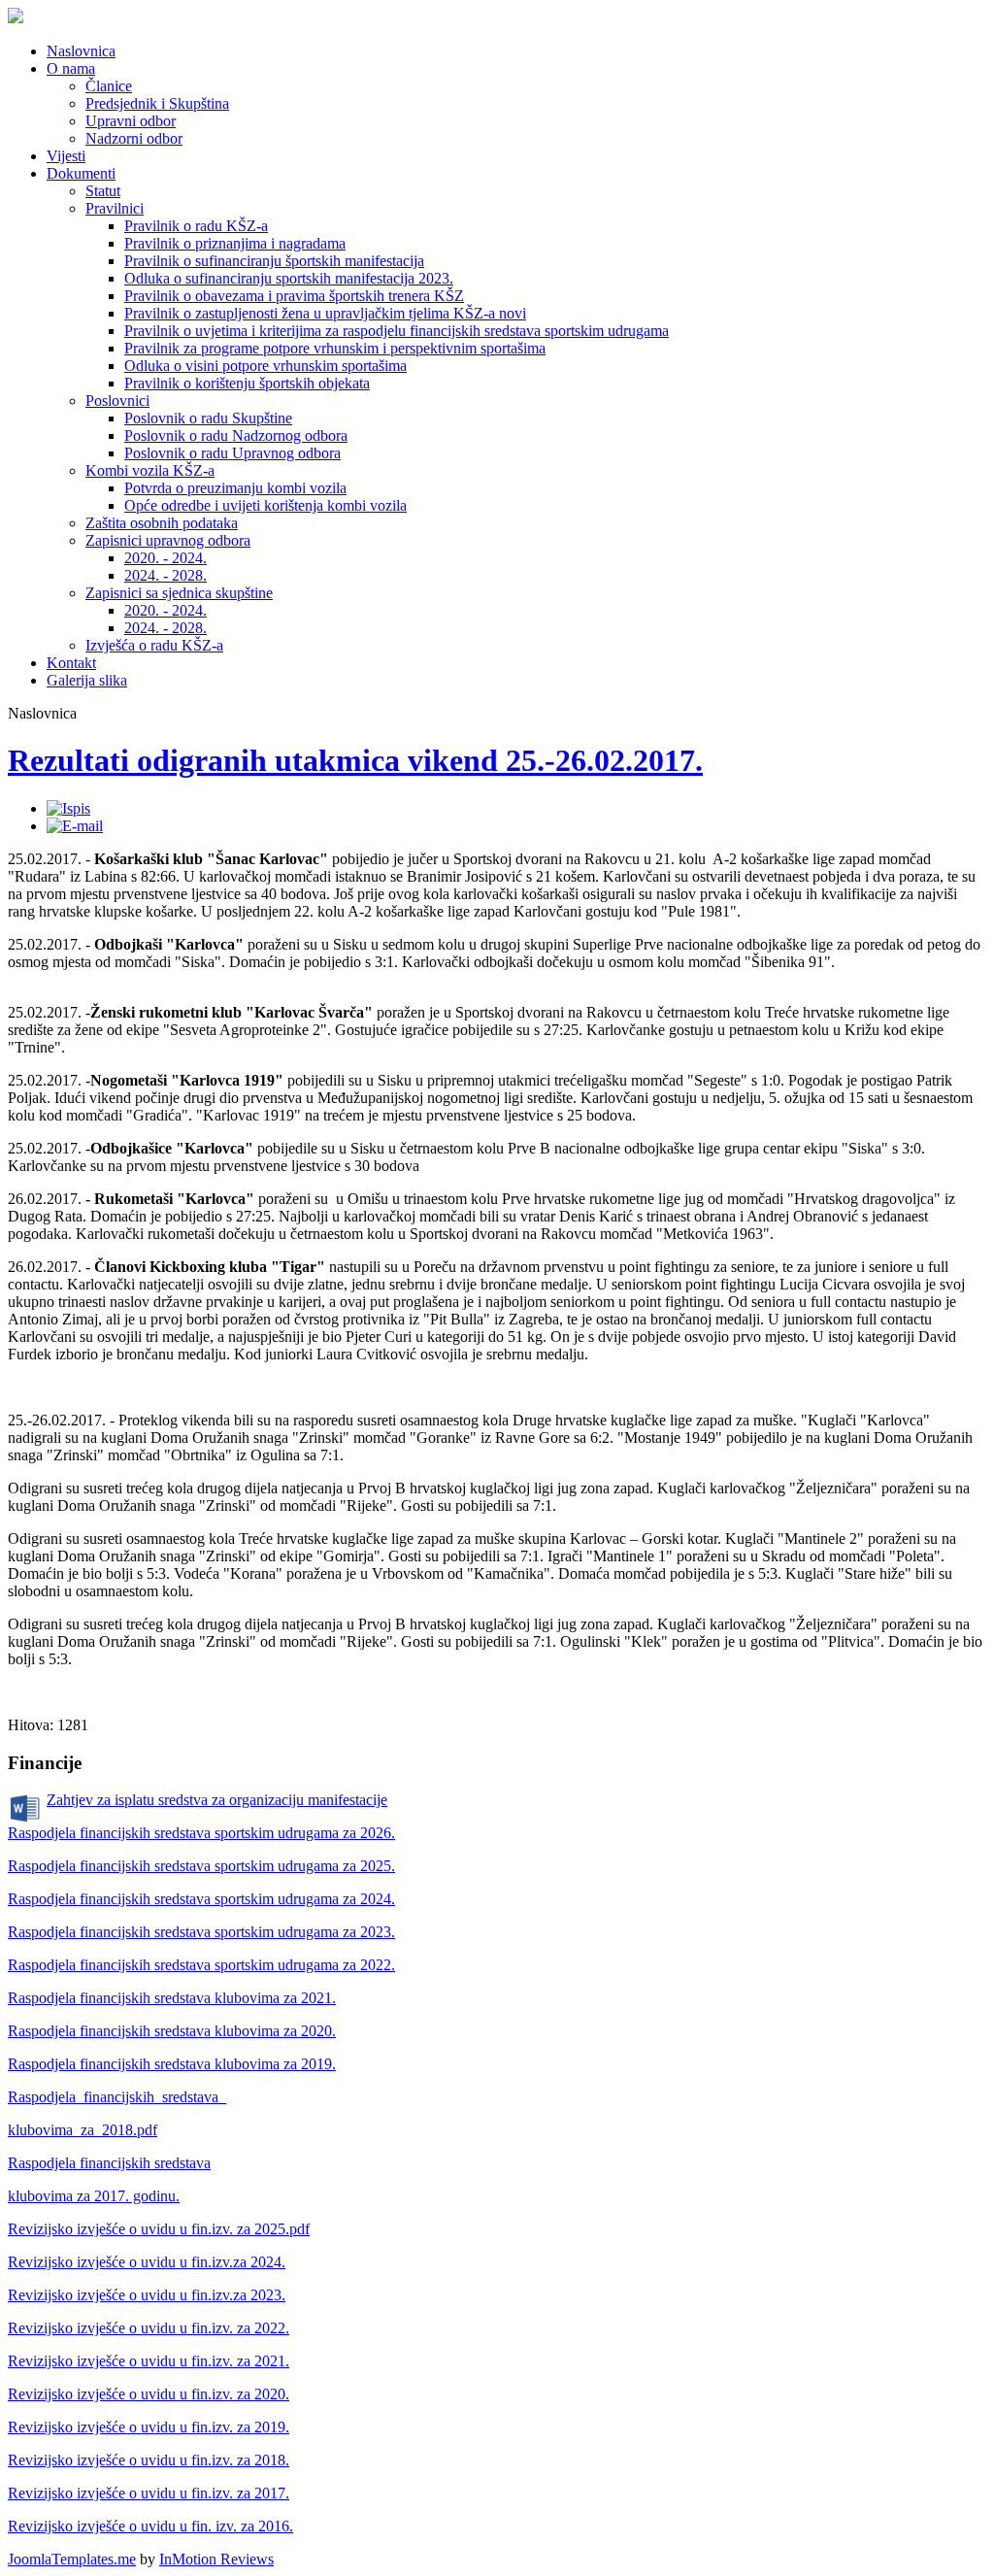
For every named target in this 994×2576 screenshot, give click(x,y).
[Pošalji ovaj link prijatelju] (75, 826)
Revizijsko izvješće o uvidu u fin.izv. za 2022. (149, 2328)
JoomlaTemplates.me (72, 2559)
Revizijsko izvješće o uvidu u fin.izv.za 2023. (147, 2295)
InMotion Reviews (216, 2559)
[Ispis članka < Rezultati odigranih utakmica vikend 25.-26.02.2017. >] (68, 808)
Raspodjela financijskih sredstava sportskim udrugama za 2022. (201, 1965)
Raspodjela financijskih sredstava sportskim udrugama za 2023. (201, 1932)
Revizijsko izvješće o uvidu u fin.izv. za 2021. (149, 2361)
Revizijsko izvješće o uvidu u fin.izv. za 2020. (149, 2394)
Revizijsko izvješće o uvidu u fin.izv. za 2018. (149, 2460)
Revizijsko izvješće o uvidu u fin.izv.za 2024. (147, 2262)
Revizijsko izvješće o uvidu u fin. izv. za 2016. (150, 2526)
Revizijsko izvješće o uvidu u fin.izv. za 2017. (149, 2493)
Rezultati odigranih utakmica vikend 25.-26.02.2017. (355, 760)
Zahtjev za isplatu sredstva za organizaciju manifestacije (217, 1800)
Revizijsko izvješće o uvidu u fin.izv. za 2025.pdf (159, 2229)
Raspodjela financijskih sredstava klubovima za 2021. (172, 1998)
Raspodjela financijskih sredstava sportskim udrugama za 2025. (201, 1866)
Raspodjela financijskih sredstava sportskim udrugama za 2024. (201, 1899)
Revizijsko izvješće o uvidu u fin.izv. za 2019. (149, 2427)
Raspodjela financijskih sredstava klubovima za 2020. (172, 2031)
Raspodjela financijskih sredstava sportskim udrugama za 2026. (201, 1833)
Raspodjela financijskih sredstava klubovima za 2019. (172, 2064)
